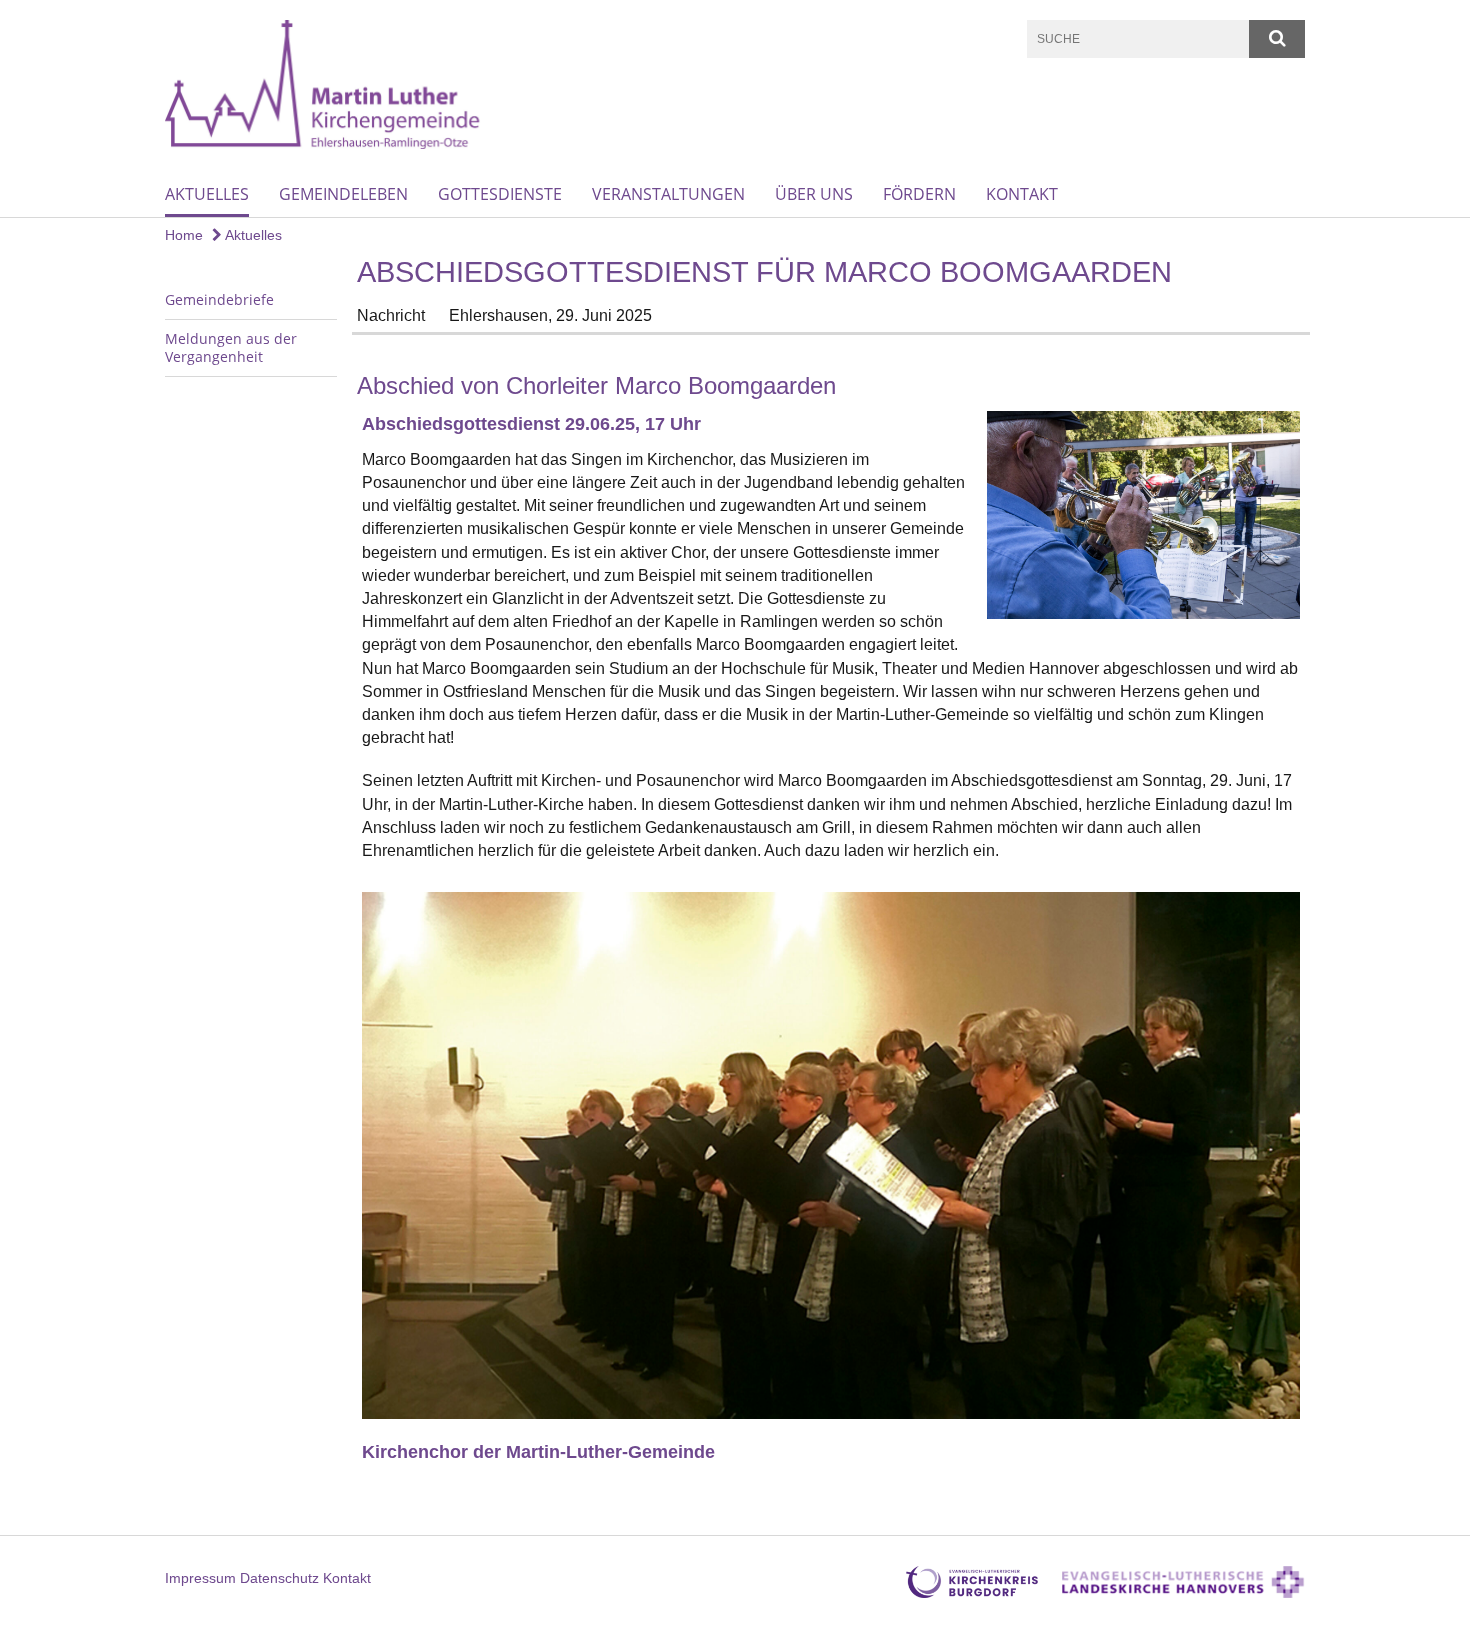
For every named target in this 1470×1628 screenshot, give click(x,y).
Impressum (200, 1578)
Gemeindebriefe (219, 299)
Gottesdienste (500, 194)
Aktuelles (207, 194)
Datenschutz (279, 1578)
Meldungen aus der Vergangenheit (231, 347)
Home (184, 235)
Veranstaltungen (668, 194)
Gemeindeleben (343, 194)
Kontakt (1022, 194)
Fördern (919, 194)
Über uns (814, 194)
